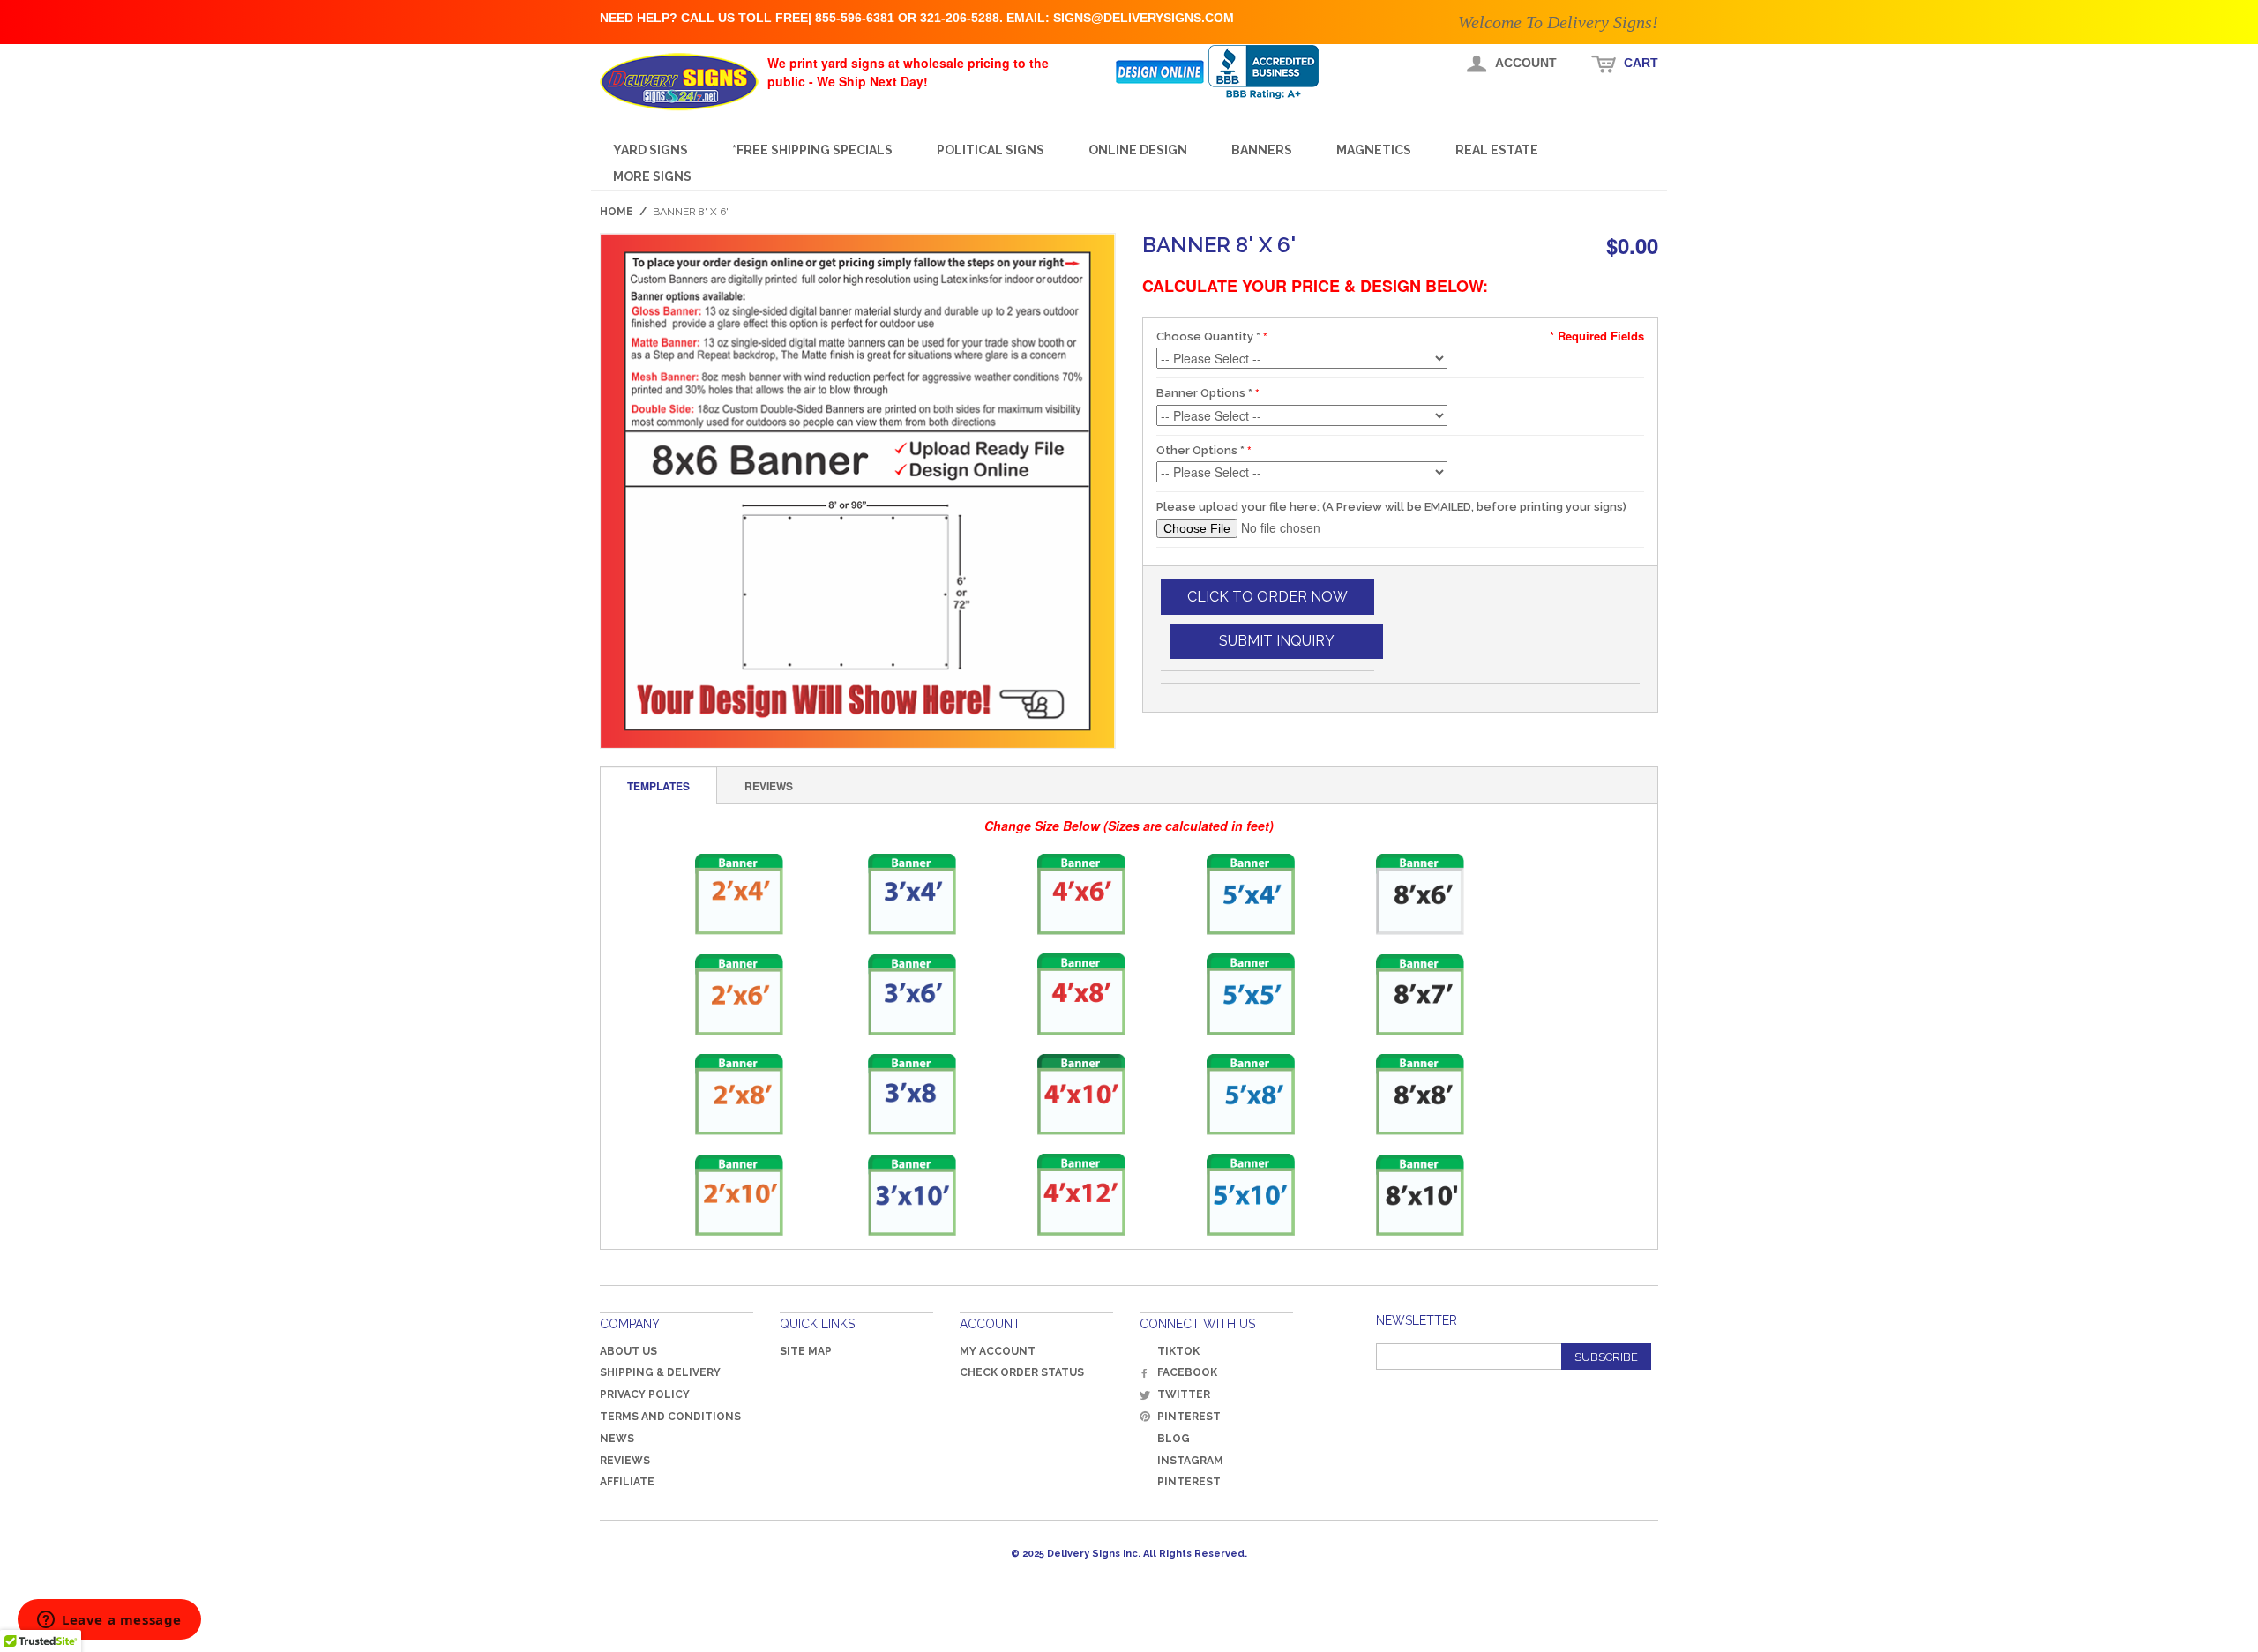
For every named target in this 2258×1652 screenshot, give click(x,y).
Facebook (1187, 1372)
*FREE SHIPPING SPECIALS (812, 150)
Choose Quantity (1208, 336)
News (617, 1439)
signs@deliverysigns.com (1144, 18)
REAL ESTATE (1497, 150)
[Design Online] (1161, 72)
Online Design (1138, 150)
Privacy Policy (645, 1394)
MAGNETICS (1374, 150)
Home (617, 212)
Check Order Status (1022, 1372)
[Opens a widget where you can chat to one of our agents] (109, 1621)
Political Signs (991, 150)
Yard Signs (650, 150)
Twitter (1184, 1394)
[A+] (1276, 72)
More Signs (652, 176)
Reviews (625, 1461)
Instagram (1190, 1461)
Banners (1262, 150)
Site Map (806, 1351)
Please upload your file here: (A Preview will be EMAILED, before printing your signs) (1391, 507)
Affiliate (627, 1482)
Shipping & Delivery (660, 1372)
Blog (1174, 1439)
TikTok (1178, 1351)
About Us (628, 1351)
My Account (998, 1351)
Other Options (1200, 450)
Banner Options (1204, 393)
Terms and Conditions (670, 1417)
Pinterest (1189, 1417)
